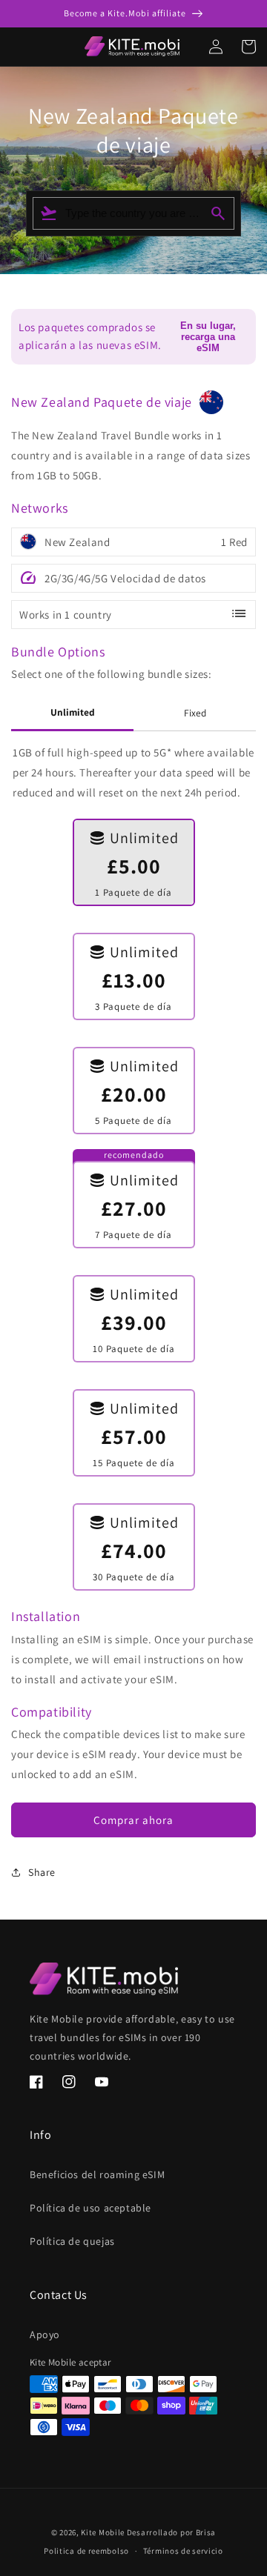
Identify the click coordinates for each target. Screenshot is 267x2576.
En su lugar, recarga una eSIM (208, 337)
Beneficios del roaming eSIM (97, 2174)
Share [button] (42, 1872)
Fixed (195, 713)
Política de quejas (72, 2241)
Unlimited (73, 712)
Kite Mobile (103, 2532)
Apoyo (45, 2334)
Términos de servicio (183, 2551)
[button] (6, 47)
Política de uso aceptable (90, 2208)
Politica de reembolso (86, 2551)
